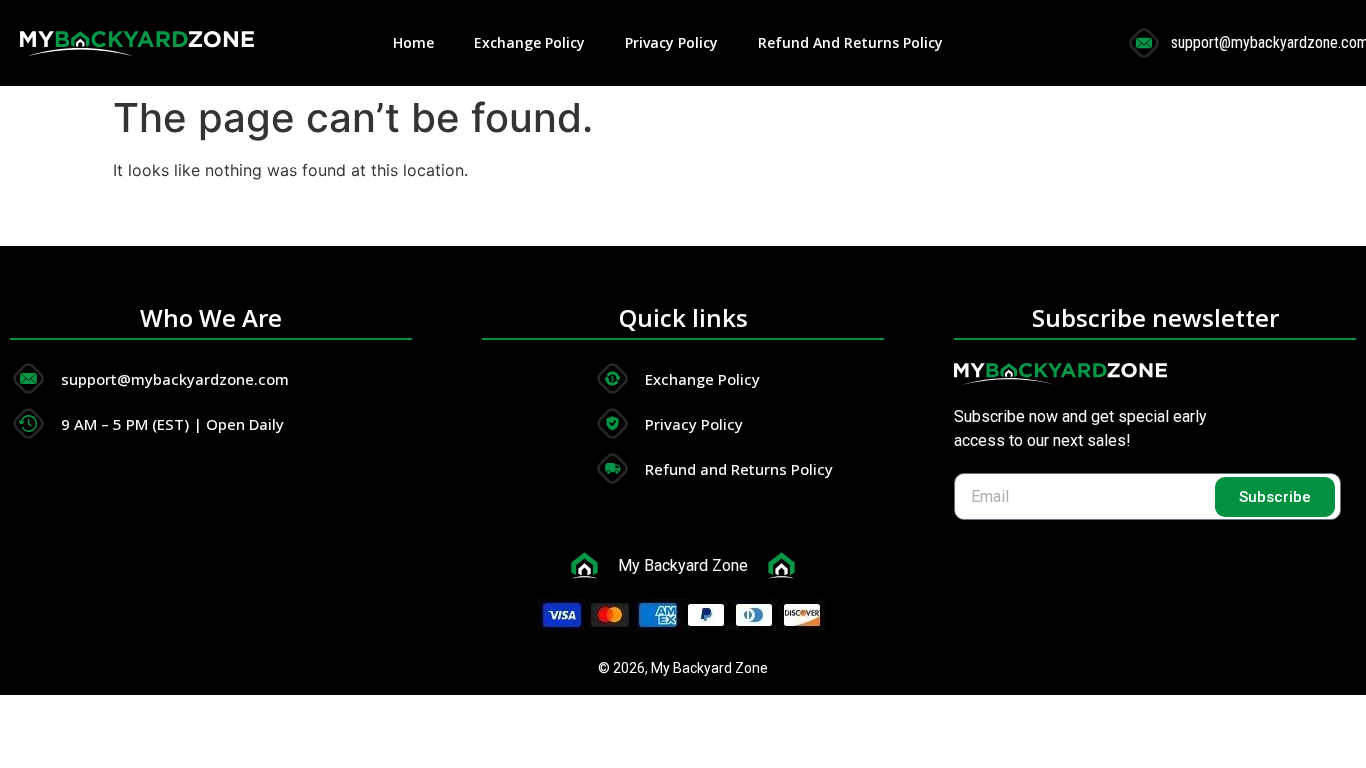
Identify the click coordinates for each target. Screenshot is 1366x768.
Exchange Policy (529, 42)
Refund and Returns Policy (850, 42)
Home (413, 42)
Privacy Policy (671, 42)
